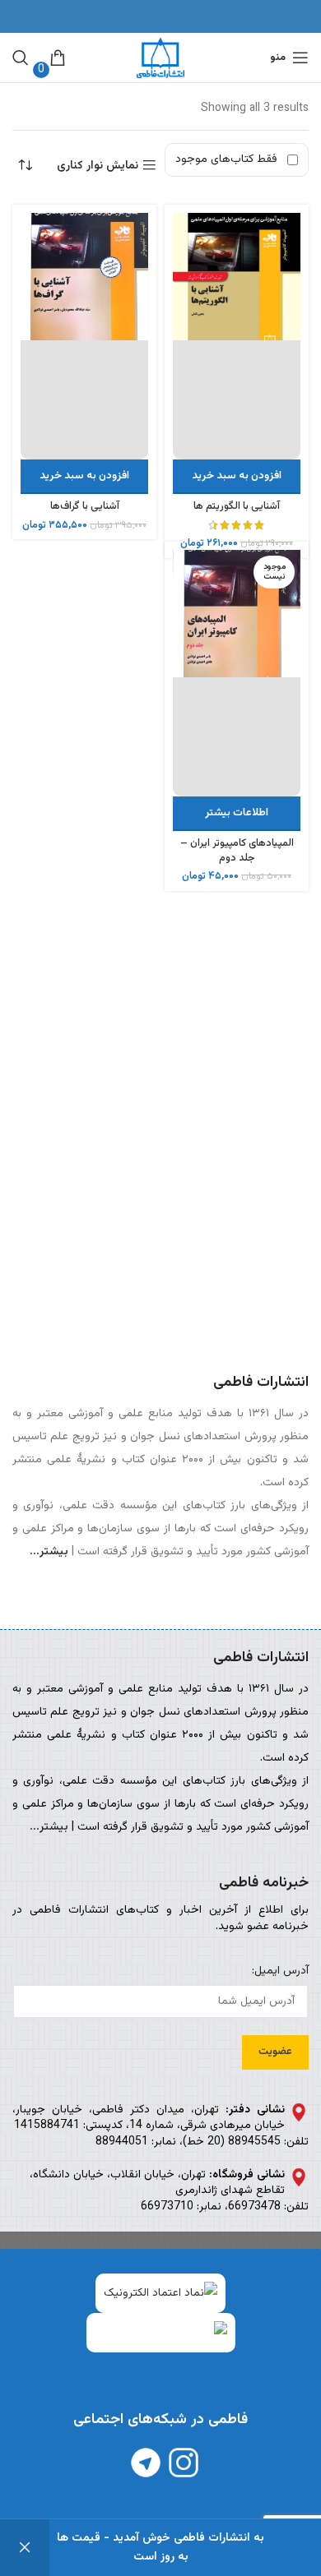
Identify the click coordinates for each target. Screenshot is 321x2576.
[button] (237, 477)
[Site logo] (160, 58)
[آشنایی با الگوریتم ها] (237, 336)
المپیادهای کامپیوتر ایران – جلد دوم (237, 851)
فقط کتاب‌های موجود (226, 159)
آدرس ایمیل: (280, 1972)
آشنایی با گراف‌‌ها (85, 506)
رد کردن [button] (25, 2548)
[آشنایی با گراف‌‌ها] (84, 336)
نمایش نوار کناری (98, 166)
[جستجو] (21, 58)
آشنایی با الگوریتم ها (237, 506)
